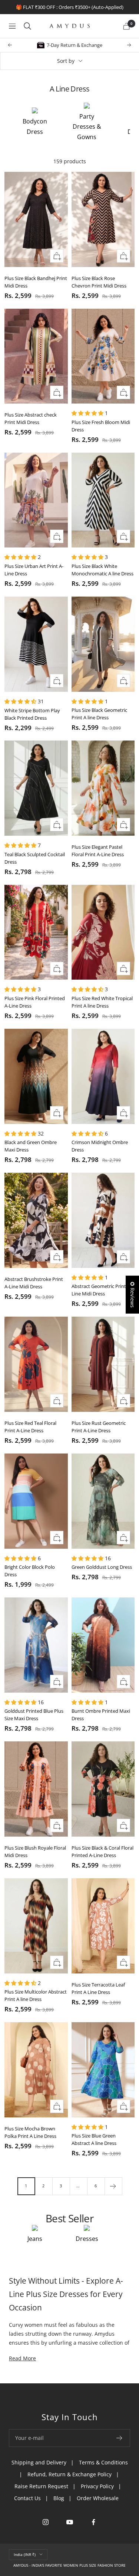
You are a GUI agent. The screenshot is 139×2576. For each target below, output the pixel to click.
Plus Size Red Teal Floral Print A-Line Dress (30, 1427)
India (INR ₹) (25, 2554)
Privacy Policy (97, 2486)
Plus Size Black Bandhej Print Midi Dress (36, 282)
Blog (59, 2498)
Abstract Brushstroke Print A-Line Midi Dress (34, 1283)
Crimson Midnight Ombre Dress (100, 1146)
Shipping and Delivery (39, 2462)
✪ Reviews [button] (133, 1295)
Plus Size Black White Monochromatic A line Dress (102, 570)
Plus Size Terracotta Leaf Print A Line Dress (98, 1988)
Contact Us (27, 2498)
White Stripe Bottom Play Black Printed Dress (32, 714)
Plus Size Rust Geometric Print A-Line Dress (99, 1427)
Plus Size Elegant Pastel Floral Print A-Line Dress (98, 851)
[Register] (120, 2438)
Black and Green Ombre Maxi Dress (31, 1146)
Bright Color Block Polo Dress (30, 1571)
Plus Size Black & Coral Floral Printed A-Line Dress (102, 1851)
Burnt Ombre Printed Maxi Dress (101, 1715)
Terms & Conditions (103, 2462)
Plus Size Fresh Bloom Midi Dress (101, 426)
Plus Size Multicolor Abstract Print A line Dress (36, 1995)
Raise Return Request (41, 2486)
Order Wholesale (98, 2498)
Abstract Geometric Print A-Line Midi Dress (102, 1290)
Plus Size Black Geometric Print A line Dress (99, 714)
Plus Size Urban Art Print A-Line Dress (34, 570)
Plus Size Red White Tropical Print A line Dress (102, 1002)
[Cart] (126, 26)
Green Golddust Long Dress (102, 1567)
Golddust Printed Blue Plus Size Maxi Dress (34, 1715)
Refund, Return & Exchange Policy (69, 2474)
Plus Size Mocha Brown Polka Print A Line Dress (30, 2132)
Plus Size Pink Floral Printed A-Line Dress (35, 1002)
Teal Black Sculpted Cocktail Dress (35, 858)
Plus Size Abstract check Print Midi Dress (31, 418)
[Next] (113, 2186)
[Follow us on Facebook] (94, 2522)
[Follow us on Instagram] (45, 2522)
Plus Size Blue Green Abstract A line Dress (94, 2139)
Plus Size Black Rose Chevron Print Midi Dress (99, 282)
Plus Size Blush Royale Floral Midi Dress (35, 1851)
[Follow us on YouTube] (69, 2522)
